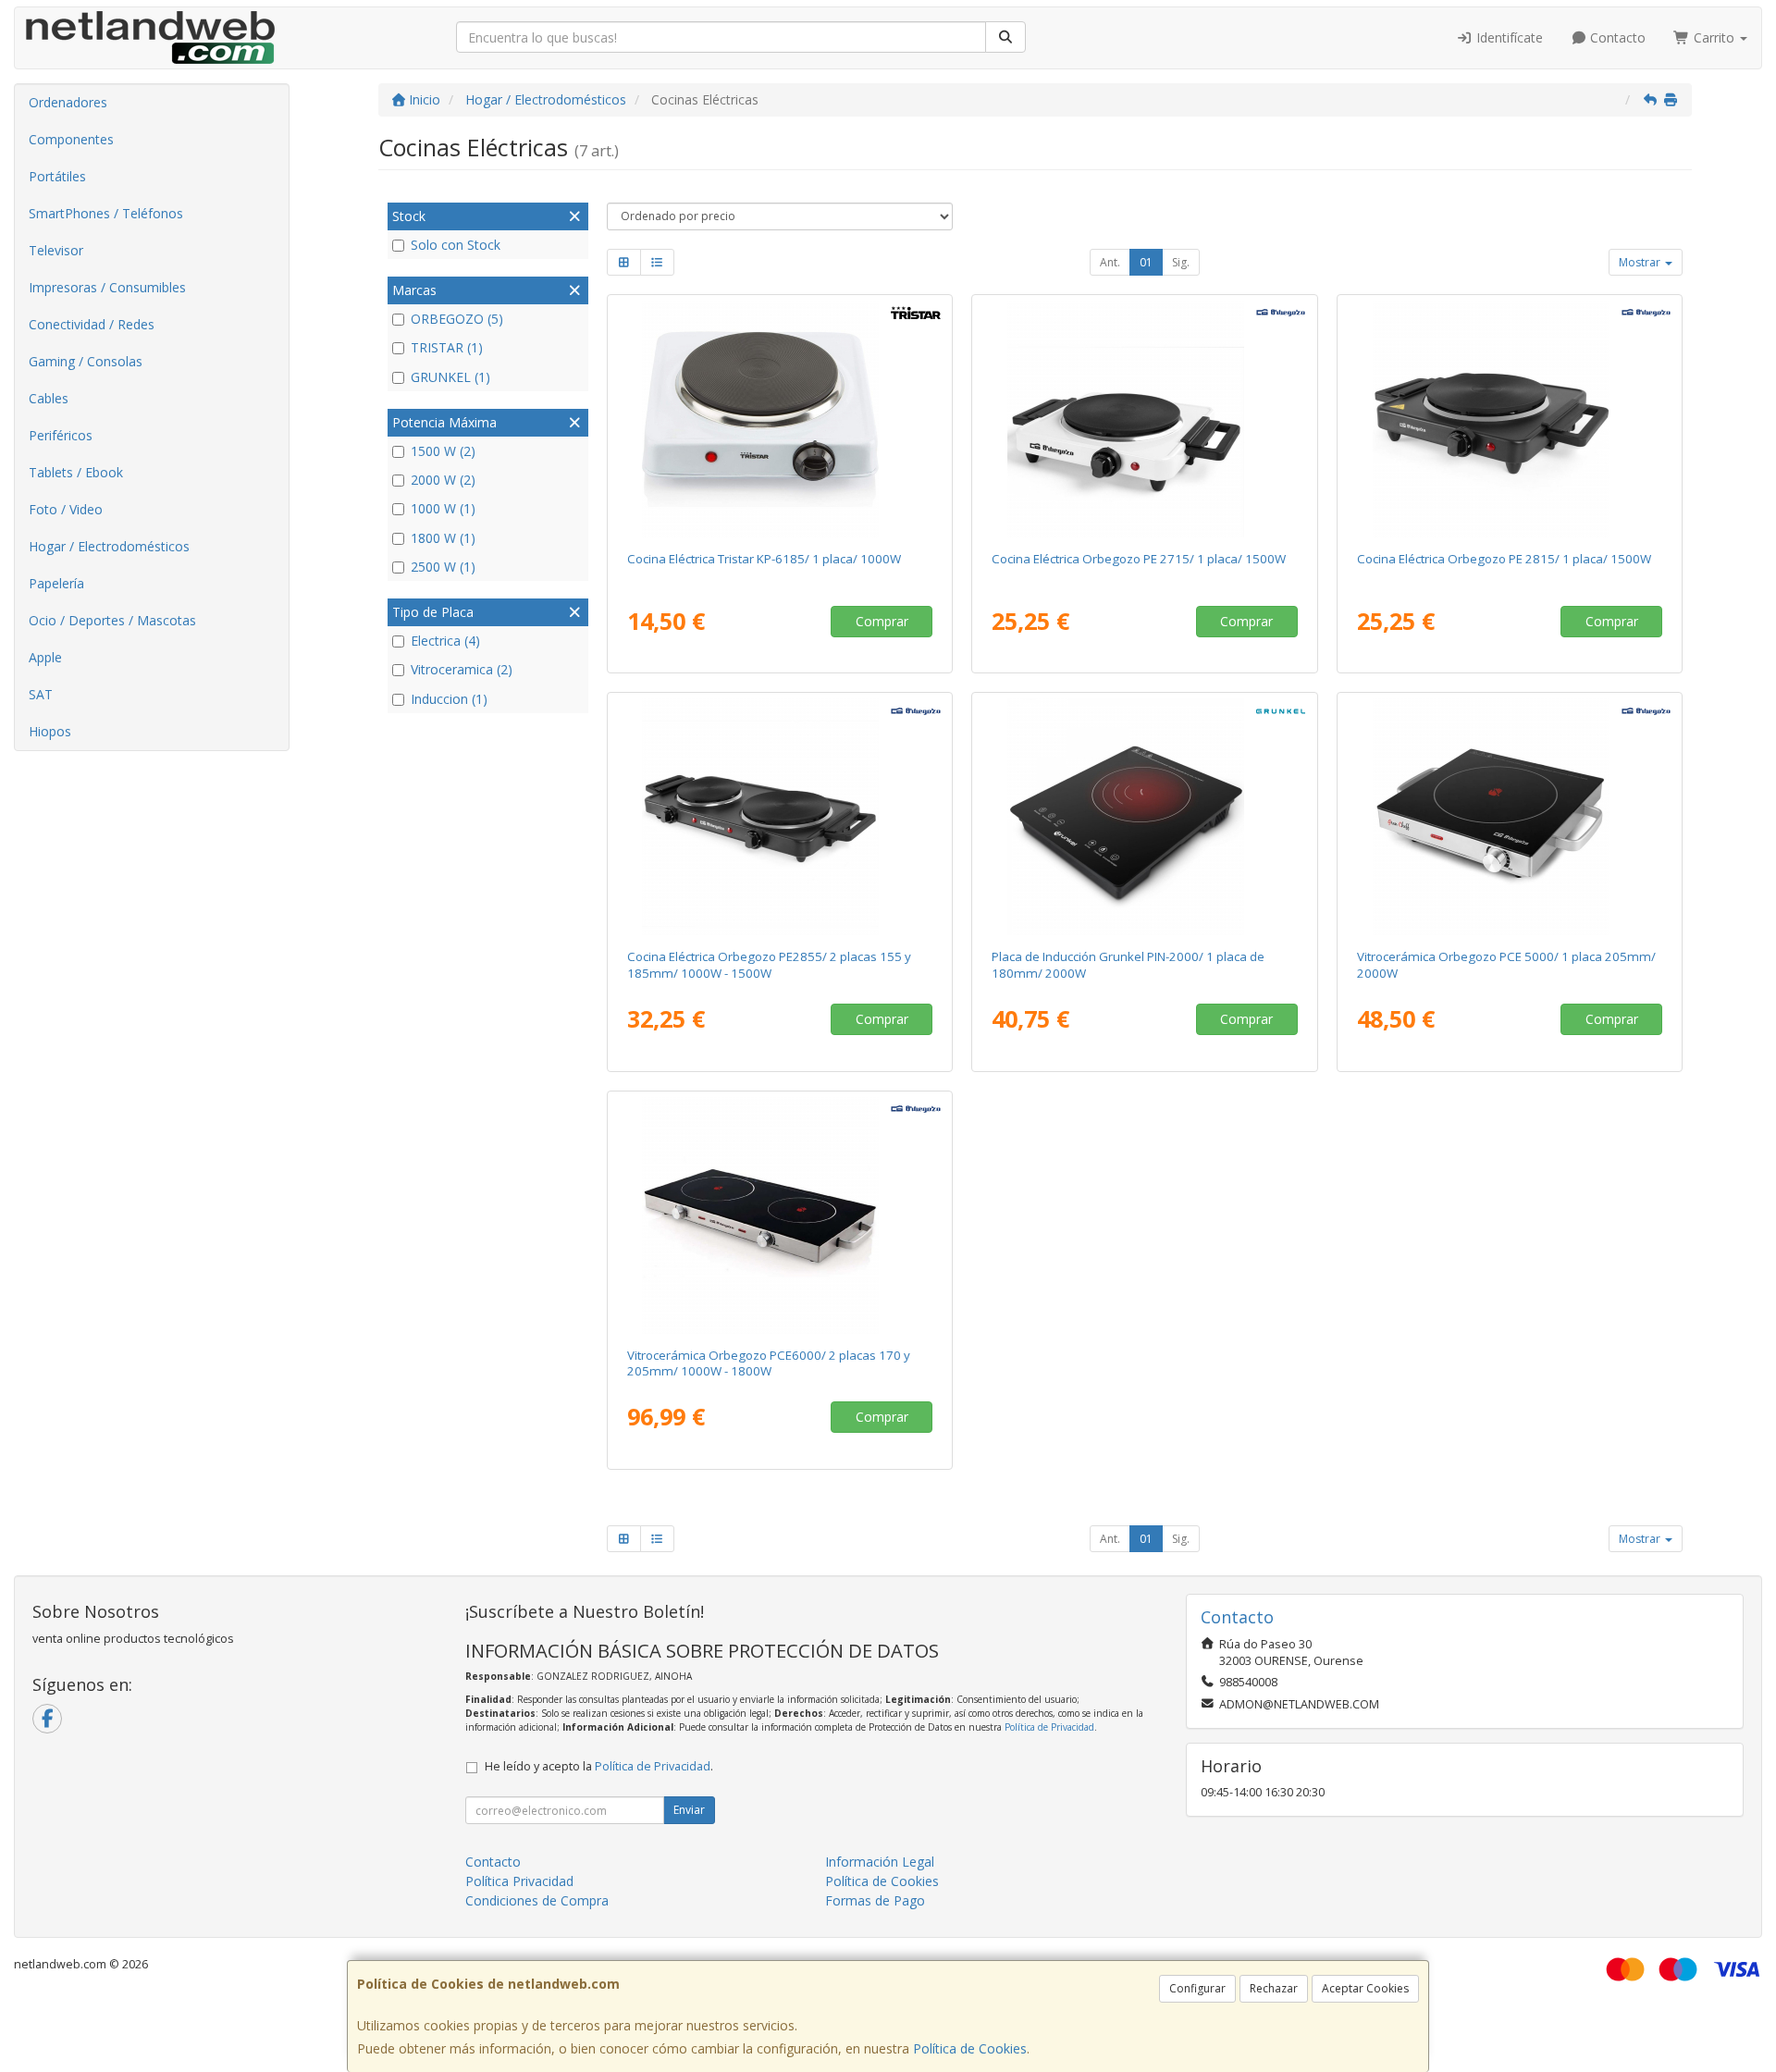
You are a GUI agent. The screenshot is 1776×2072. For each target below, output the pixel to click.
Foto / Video (66, 509)
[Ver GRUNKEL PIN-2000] (1145, 817)
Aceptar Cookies (1365, 1988)
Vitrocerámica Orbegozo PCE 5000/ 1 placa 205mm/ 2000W (1506, 964)
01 (1146, 262)
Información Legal (880, 1862)
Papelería (56, 583)
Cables (49, 398)
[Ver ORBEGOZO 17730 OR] (1510, 419)
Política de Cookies (970, 2048)
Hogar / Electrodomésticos (109, 546)
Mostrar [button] (1641, 262)
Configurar (1197, 1988)
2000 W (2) (443, 480)
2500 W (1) (443, 567)
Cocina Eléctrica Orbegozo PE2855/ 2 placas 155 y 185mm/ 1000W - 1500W (769, 964)
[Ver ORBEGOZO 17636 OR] (1145, 419)
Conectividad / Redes (92, 324)
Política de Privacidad (1049, 1727)
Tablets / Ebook (76, 472)
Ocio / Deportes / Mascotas (112, 620)
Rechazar (1274, 1988)
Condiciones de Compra (537, 1900)
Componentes (71, 139)
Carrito (1714, 37)
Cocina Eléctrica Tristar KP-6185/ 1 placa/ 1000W (764, 559)
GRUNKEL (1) (450, 377)
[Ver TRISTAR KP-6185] (779, 419)
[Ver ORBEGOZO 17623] (779, 817)
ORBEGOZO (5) (457, 319)
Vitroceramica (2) (462, 669)
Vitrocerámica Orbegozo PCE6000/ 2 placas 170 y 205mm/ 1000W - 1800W (769, 1363)
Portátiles (57, 176)
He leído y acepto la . (599, 1766)
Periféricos (61, 435)
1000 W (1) (443, 508)
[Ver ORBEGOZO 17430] (779, 1215)
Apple (45, 657)
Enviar (689, 1810)
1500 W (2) (443, 451)
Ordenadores (68, 102)
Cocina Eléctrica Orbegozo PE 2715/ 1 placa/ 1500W (1139, 559)
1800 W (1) (443, 538)
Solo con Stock (456, 245)
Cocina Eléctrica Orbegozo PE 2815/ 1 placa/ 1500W (1504, 559)
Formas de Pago (875, 1900)
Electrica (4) (445, 641)
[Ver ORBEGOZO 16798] (1510, 817)
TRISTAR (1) (447, 347)
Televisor (56, 250)
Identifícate (1508, 37)
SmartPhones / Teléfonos (106, 213)
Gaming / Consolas (86, 361)
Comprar (882, 621)
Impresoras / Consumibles (107, 287)
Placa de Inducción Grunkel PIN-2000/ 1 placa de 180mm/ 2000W (1128, 964)
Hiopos (50, 731)
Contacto (1616, 37)
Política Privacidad (519, 1881)
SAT (41, 694)
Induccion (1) (449, 699)
